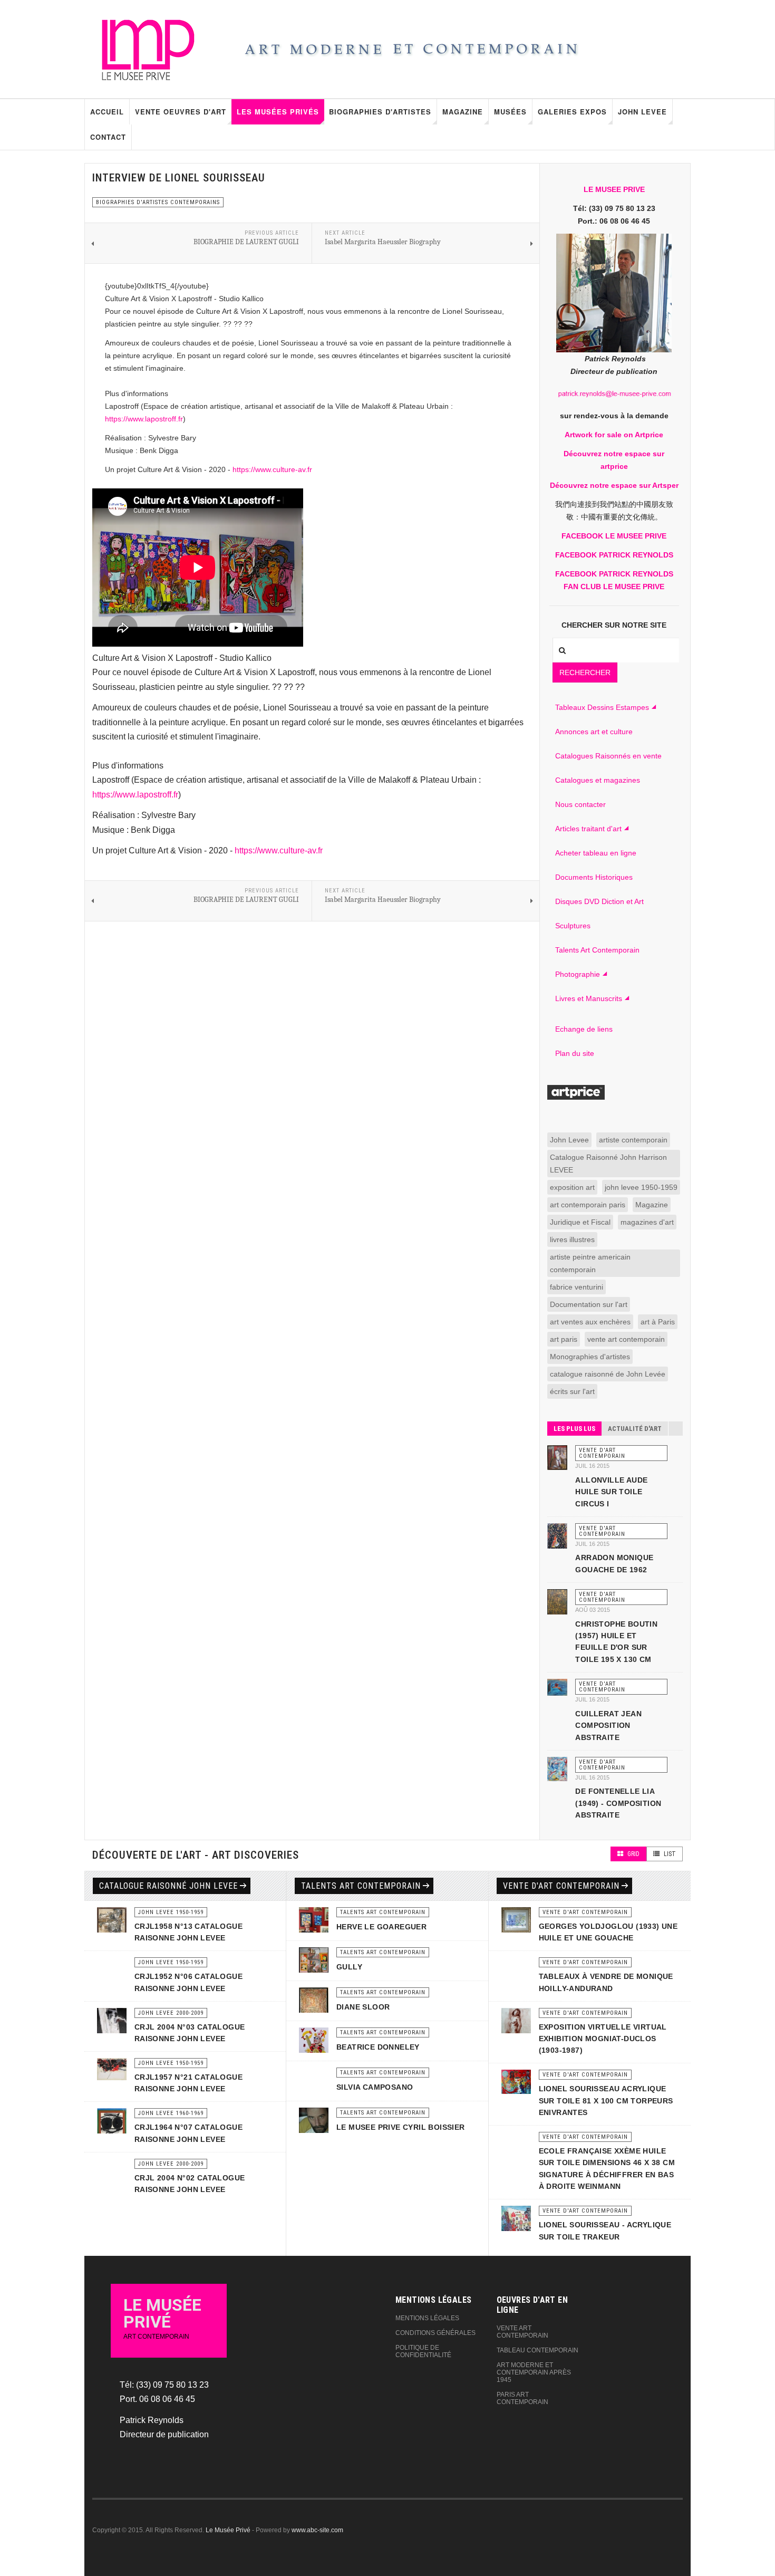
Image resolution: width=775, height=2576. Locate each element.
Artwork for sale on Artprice (614, 435)
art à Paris (658, 1322)
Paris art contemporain (522, 2398)
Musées (510, 112)
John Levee (642, 112)
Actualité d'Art (635, 1429)
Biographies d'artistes (380, 112)
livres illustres (572, 1239)
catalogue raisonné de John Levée (608, 1374)
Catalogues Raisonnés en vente (608, 756)
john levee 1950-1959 (641, 1187)
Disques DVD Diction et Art (599, 901)
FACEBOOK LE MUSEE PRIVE (614, 536)
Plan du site (575, 1053)
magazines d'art (647, 1222)
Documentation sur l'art (589, 1304)
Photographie (578, 974)
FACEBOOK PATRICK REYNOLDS (614, 555)
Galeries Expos (572, 112)
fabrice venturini (577, 1287)
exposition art (572, 1187)
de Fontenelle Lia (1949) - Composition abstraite (618, 1803)
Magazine (463, 112)
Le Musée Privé (228, 2530)
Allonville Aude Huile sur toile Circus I (611, 1492)
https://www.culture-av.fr (272, 469)
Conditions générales (435, 2333)
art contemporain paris (588, 1205)
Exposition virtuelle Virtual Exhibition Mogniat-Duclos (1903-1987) (603, 2039)
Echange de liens (584, 1029)
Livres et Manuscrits (589, 998)
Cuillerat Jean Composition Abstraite (608, 1726)
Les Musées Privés (278, 112)
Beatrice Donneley (378, 2047)
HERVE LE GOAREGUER (381, 1927)
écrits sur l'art (572, 1391)
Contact (108, 137)
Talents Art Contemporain (597, 950)
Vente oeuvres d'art (181, 112)
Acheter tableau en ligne (596, 853)
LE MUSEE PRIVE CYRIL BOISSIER (401, 2127)
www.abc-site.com (317, 2530)
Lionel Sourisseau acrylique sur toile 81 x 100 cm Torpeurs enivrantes (606, 2101)
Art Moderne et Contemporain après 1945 (534, 2372)
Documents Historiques (594, 877)
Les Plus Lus (574, 1429)
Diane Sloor (363, 2007)
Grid (633, 1854)
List (669, 1854)
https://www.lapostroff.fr (144, 419)
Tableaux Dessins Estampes (602, 707)
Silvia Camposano (375, 2087)
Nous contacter (580, 804)
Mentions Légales (427, 2318)
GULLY (349, 1967)
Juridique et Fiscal (580, 1222)
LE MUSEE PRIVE (614, 189)
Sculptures (573, 926)
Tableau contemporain (537, 2350)
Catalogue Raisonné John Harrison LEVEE (608, 1164)
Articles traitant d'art (588, 829)
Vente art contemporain (522, 2332)
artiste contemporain (633, 1140)
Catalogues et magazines (598, 780)
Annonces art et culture (594, 732)
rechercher (585, 672)
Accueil (107, 112)
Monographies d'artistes (590, 1357)
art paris (564, 1339)
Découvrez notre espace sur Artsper (614, 485)
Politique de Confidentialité (423, 2351)
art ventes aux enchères (590, 1322)
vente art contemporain (626, 1339)
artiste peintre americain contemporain (590, 1263)
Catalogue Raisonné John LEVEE (168, 1886)
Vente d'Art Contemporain (561, 1886)
